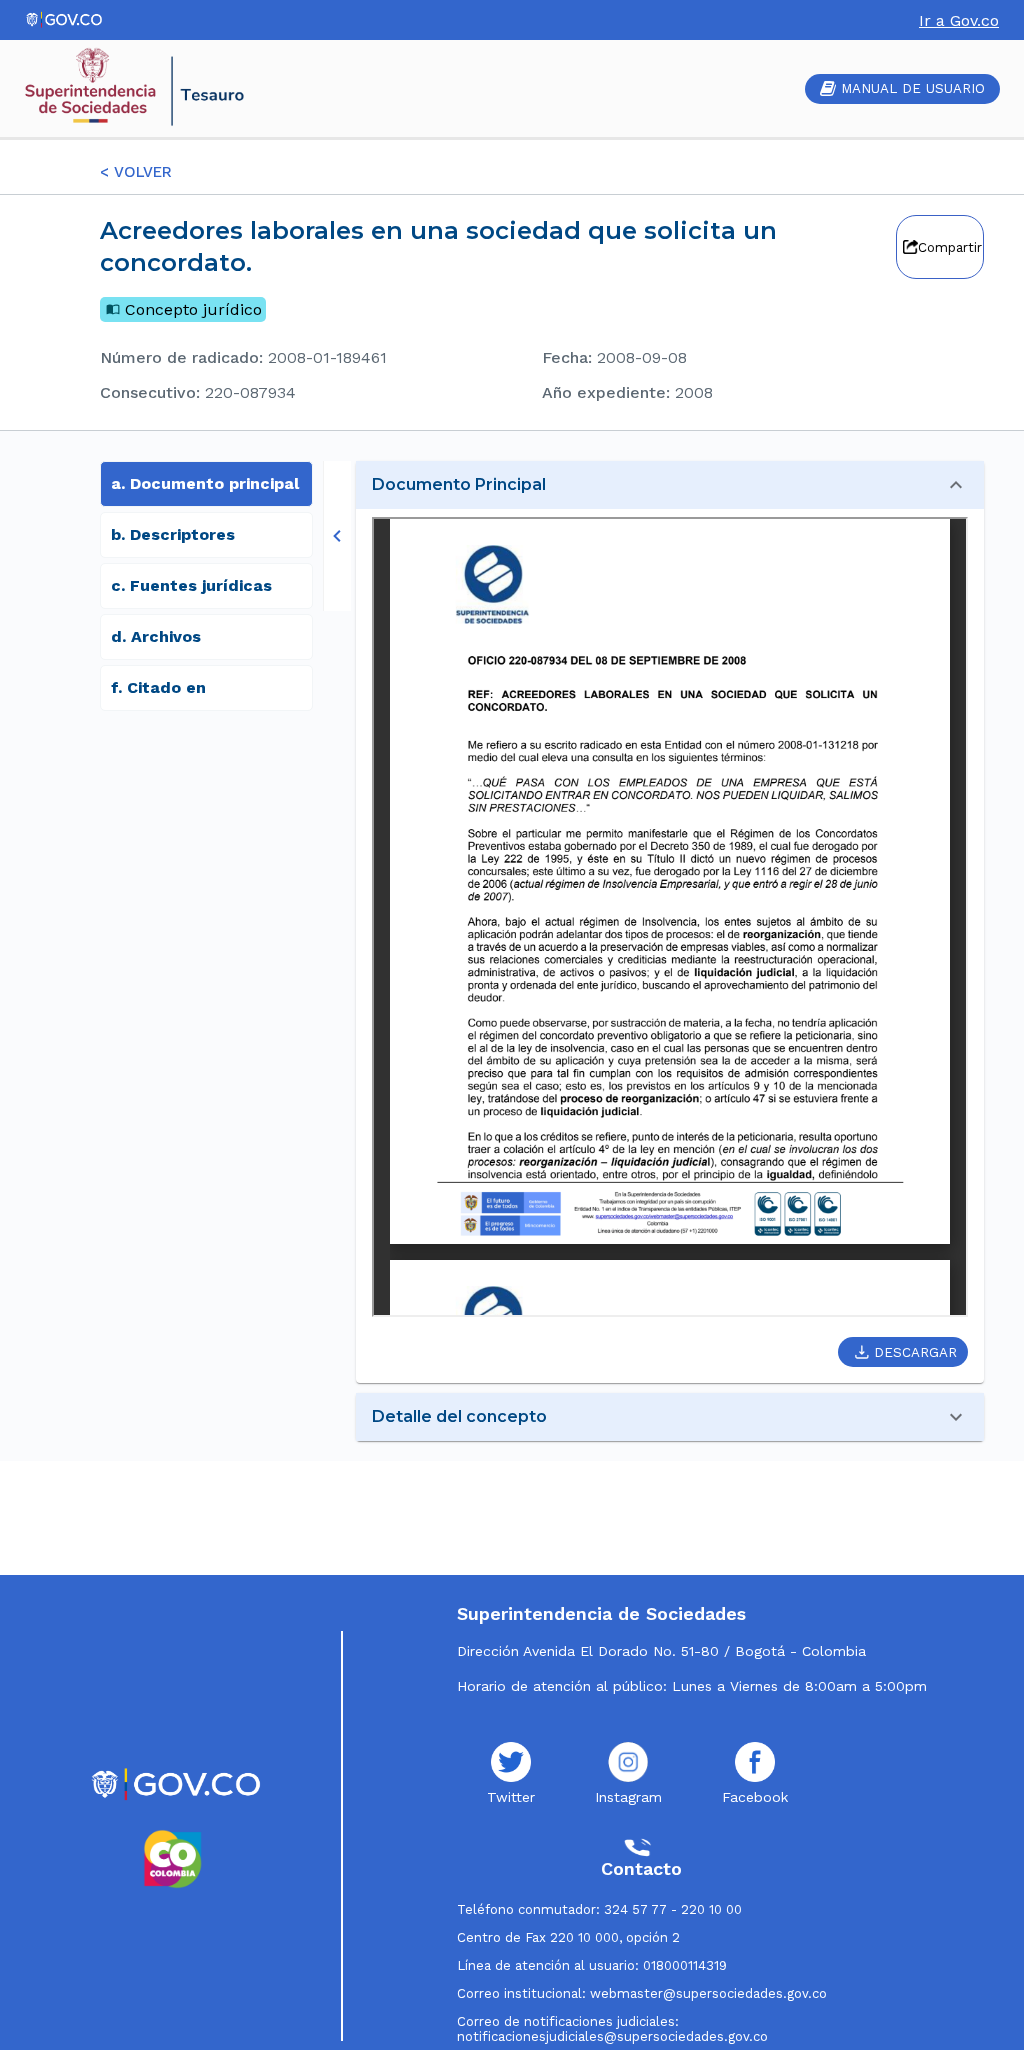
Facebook (755, 1797)
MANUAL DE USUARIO (913, 88)
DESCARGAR (915, 1352)
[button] (670, 485)
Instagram (628, 1797)
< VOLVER (136, 172)
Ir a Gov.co (959, 20)
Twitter (511, 1797)
